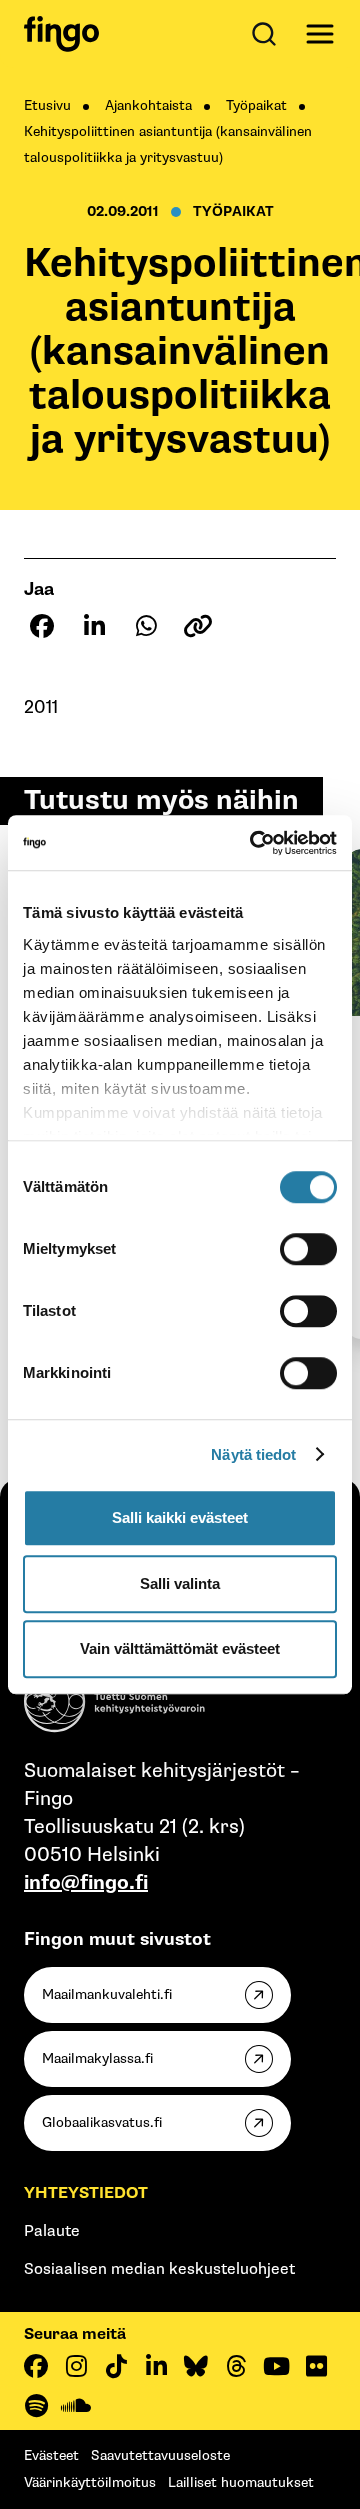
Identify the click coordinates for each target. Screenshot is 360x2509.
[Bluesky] (196, 2366)
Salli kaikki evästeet (180, 1517)
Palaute (52, 2231)
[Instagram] (76, 2366)
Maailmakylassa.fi (97, 2058)
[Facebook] (36, 2366)
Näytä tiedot (253, 1454)
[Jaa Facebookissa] (42, 626)
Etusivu (47, 105)
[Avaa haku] (268, 34)
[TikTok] (116, 2366)
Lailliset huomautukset (241, 2482)
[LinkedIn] (156, 2366)
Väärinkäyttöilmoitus (90, 2482)
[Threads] (236, 2366)
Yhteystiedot (86, 2193)
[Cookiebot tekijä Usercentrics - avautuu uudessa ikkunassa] (254, 843)
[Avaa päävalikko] (320, 34)
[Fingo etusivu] (61, 34)
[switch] (308, 1249)
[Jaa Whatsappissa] (146, 626)
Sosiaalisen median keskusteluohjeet (159, 2269)
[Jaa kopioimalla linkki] (198, 626)
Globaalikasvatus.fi (102, 2122)
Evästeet (51, 2455)
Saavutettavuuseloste (160, 2455)
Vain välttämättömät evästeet (180, 1648)
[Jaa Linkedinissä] (94, 626)
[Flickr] (316, 2366)
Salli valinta (180, 1583)
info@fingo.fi (86, 1883)
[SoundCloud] (76, 2406)
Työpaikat (256, 105)
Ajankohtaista (148, 105)
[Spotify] (36, 2406)
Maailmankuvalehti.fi (107, 1994)
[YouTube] (276, 2366)
